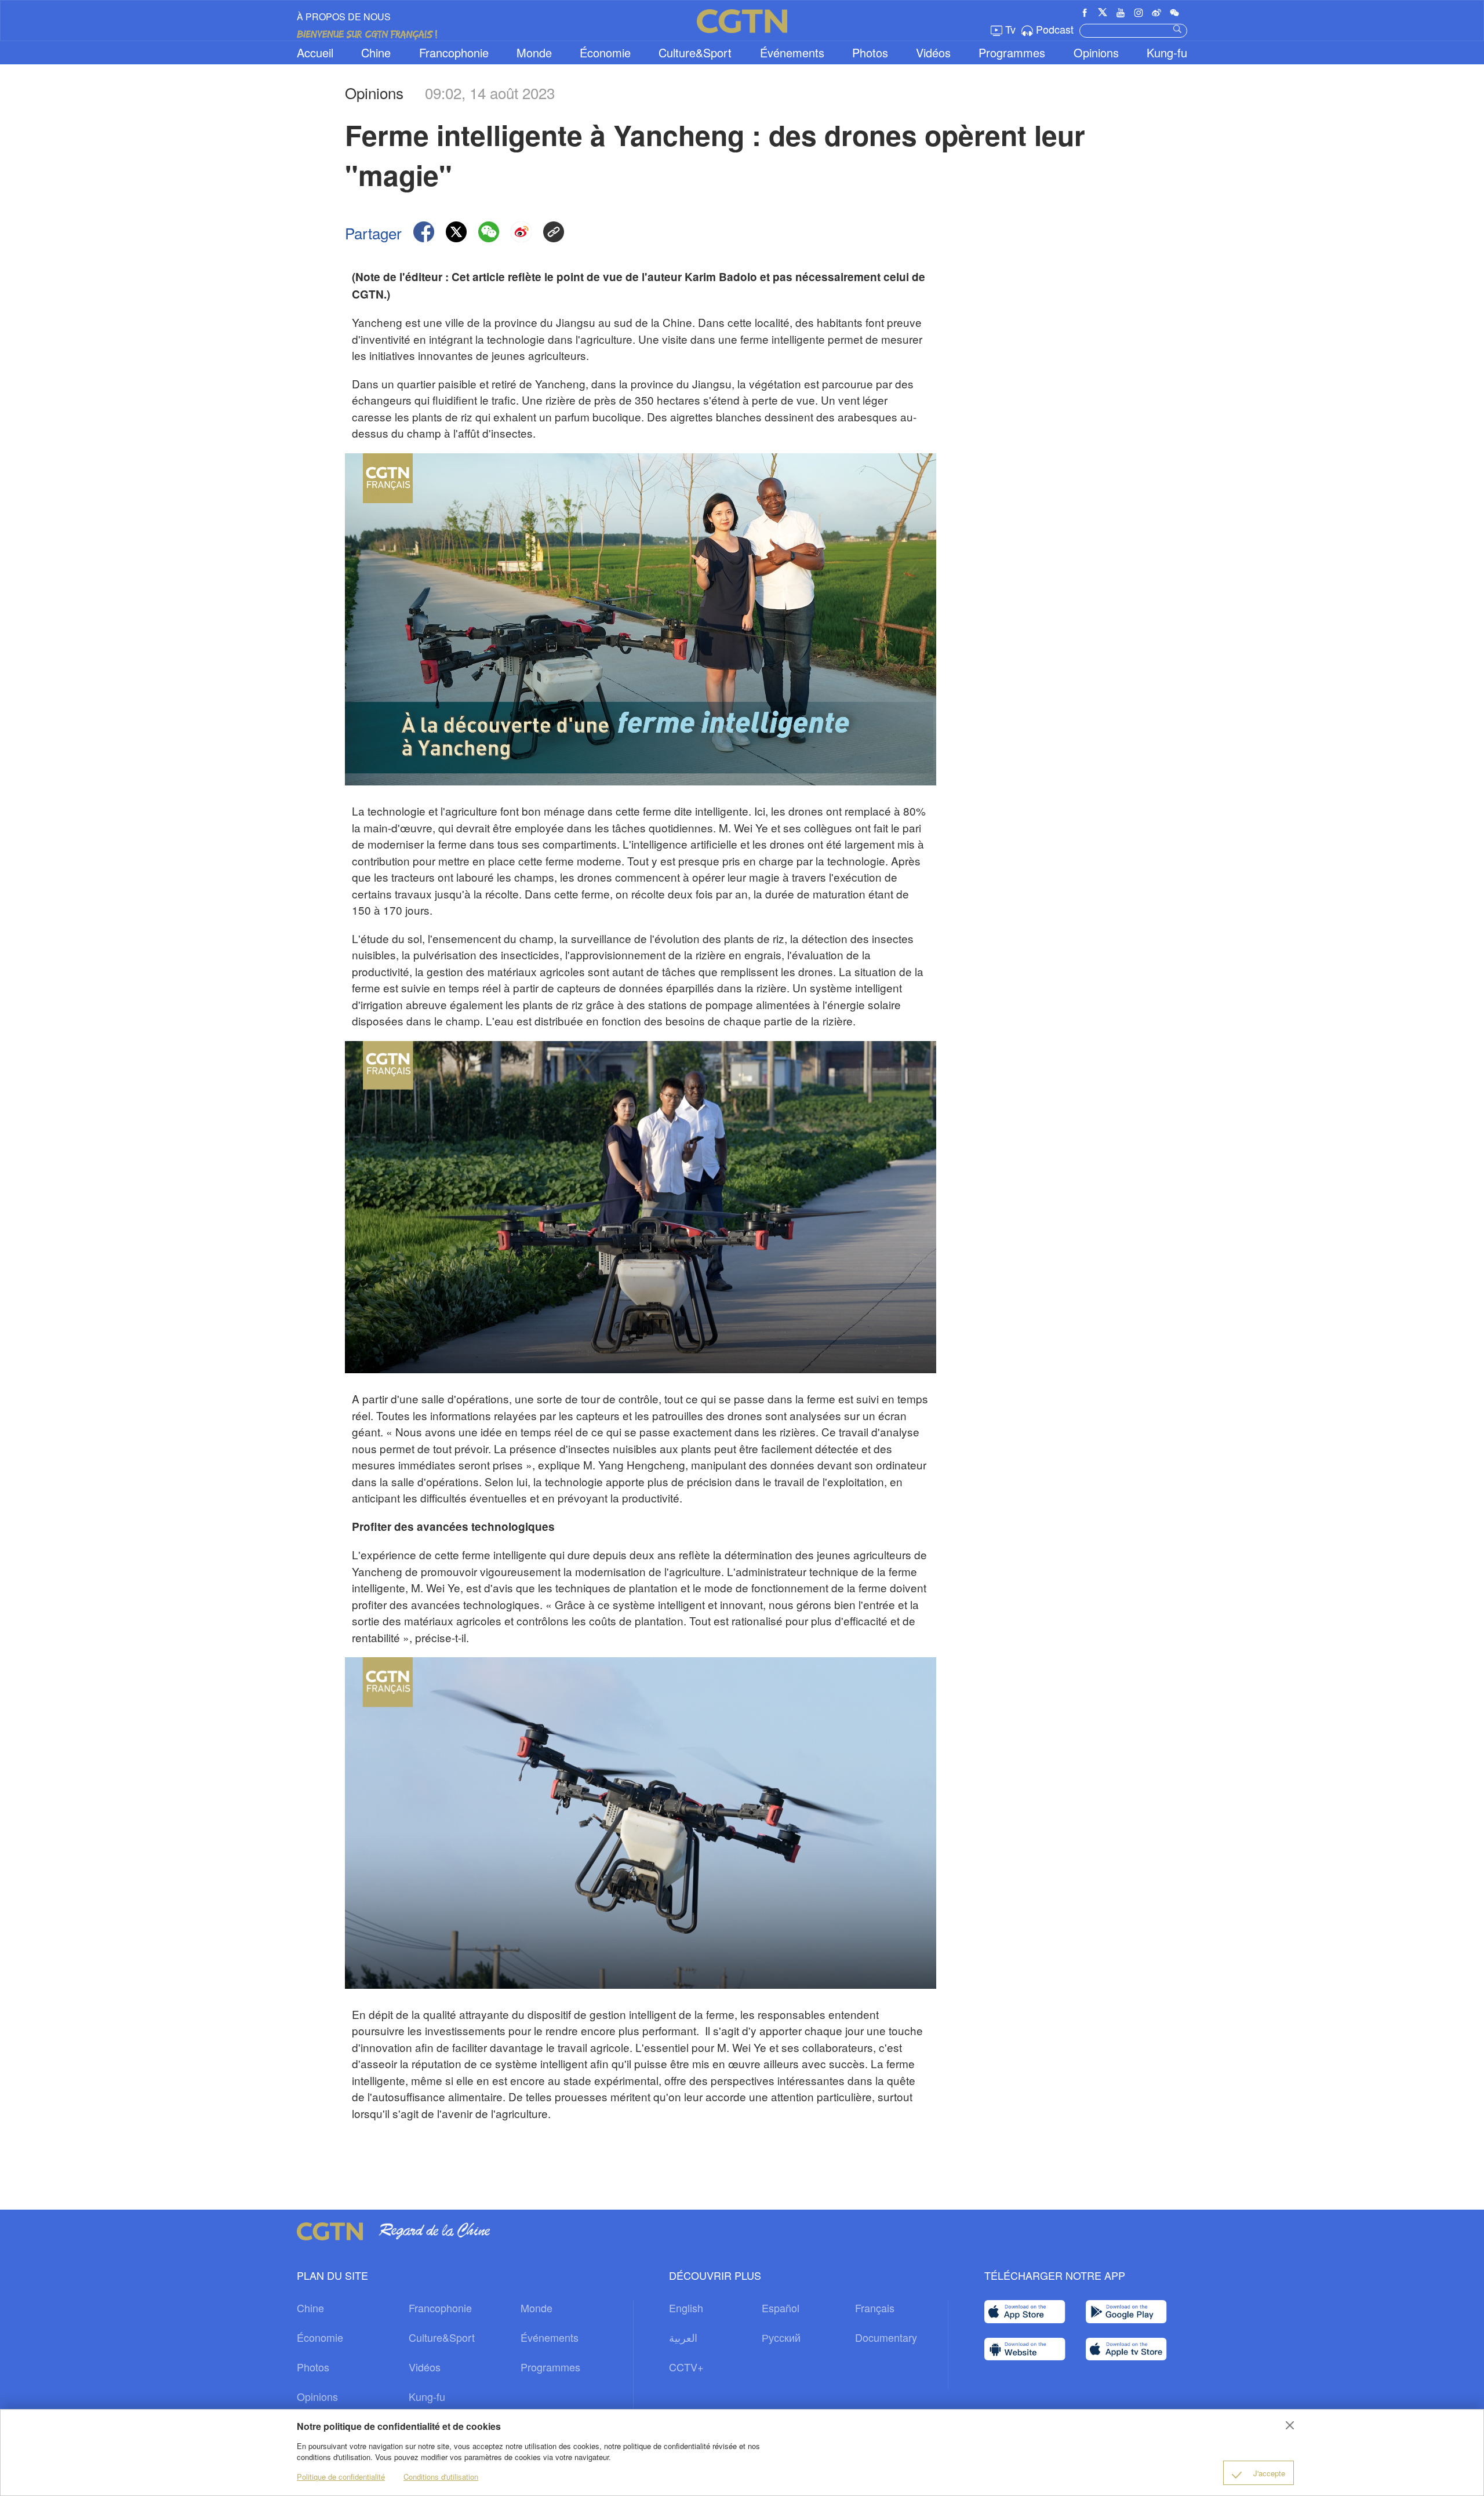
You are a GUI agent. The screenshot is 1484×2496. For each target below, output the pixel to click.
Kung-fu (1167, 52)
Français (875, 2308)
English (686, 2308)
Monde (534, 52)
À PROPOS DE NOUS (344, 17)
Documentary (886, 2337)
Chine (376, 52)
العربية (683, 2337)
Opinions (1096, 52)
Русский (781, 2337)
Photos (870, 52)
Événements (792, 52)
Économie (605, 52)
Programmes (1012, 52)
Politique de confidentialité (341, 2477)
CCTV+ (686, 2367)
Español (781, 2308)
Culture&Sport (695, 52)
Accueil (315, 52)
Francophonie (454, 52)
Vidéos (933, 52)
